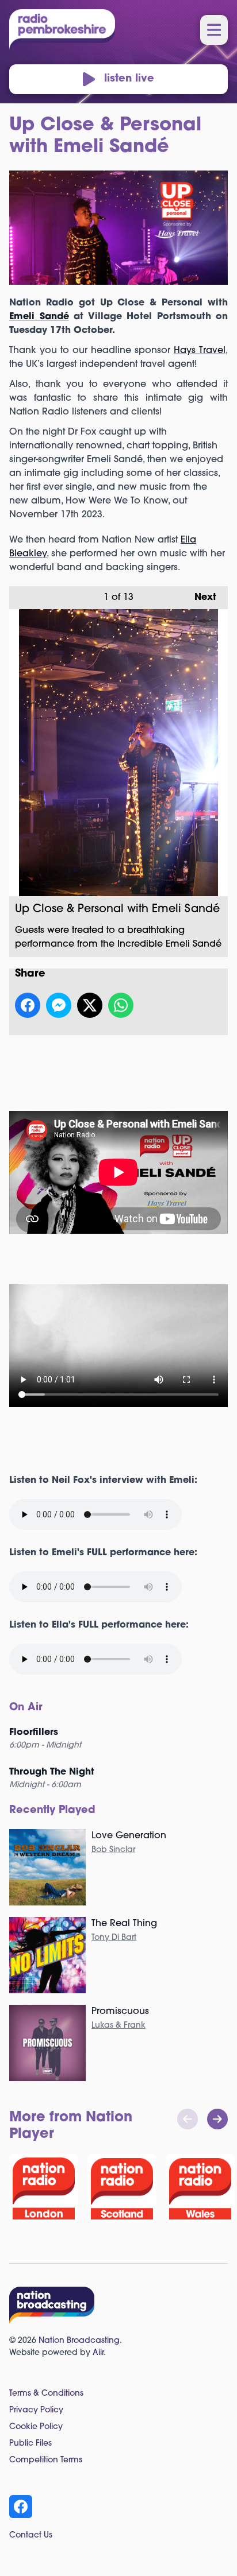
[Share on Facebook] (28, 1005)
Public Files (30, 2444)
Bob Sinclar (113, 1850)
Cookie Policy (36, 2427)
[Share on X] (90, 1005)
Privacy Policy (36, 2410)
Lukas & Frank (118, 2026)
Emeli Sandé (39, 317)
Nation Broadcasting (79, 2341)
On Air (26, 1708)
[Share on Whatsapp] (121, 1005)
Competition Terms (46, 2460)
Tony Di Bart (114, 1938)
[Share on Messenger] (59, 1005)
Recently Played (52, 1811)
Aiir (98, 2353)
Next (200, 598)
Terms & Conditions (46, 2394)
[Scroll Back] (188, 2119)
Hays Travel (200, 351)
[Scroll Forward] (217, 2119)
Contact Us (31, 2536)
